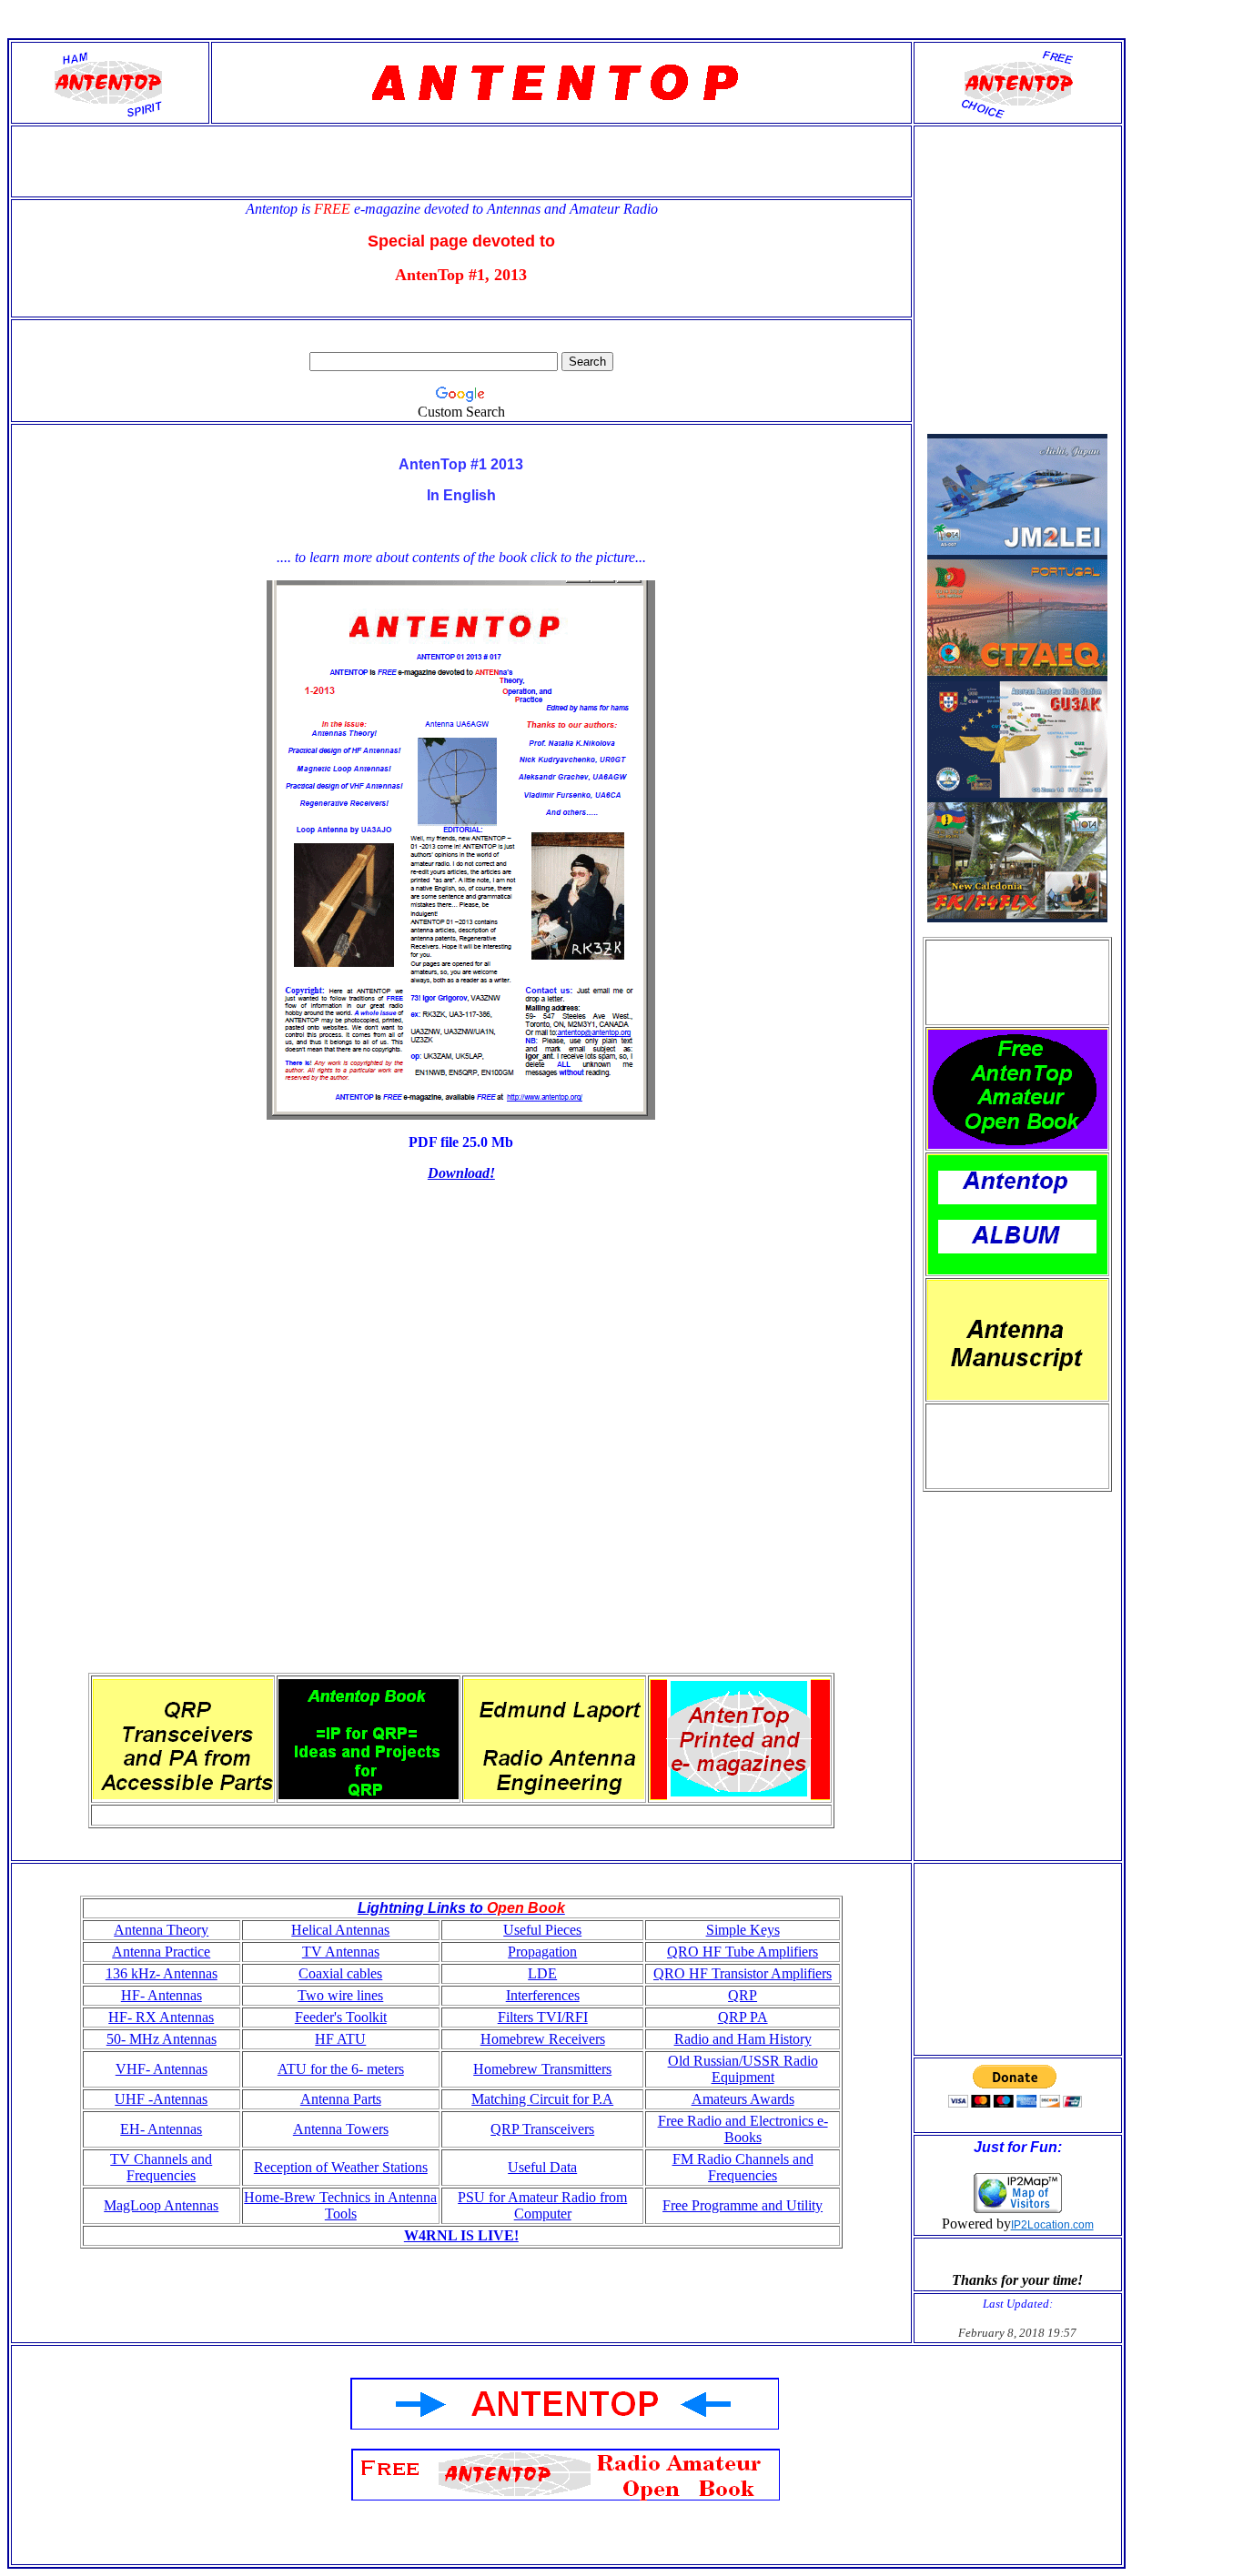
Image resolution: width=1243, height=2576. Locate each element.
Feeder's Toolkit (341, 2017)
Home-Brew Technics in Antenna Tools (340, 2205)
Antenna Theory (161, 1930)
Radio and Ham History (743, 2039)
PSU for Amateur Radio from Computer (542, 2205)
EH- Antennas (161, 2129)
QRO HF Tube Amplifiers (743, 1952)
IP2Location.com (1052, 2225)
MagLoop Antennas (161, 2205)
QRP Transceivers (542, 2129)
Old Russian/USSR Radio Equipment (743, 2069)
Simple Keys (743, 1930)
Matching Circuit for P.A (542, 2099)
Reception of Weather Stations (341, 2167)
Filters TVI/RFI (543, 2017)
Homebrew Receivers (543, 2039)
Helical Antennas (340, 1930)
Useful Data (542, 2167)
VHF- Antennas (162, 2069)
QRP (743, 1995)
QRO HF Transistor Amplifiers (743, 1973)
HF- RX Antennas (161, 2017)
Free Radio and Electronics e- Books (743, 2129)
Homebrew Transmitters (542, 2069)
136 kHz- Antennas (162, 1973)
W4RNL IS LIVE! (461, 2235)
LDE (542, 1973)
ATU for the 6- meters (341, 2069)
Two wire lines (340, 1995)
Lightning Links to (420, 1908)
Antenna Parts (341, 2099)
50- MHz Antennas (162, 2039)
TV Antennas (341, 1952)
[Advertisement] (1017, 982)
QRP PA (743, 2017)
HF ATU (340, 2039)
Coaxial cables (340, 1973)
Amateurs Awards (743, 2099)
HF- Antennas (162, 1995)
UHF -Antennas (161, 2099)
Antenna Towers (341, 2129)
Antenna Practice (161, 1952)
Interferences (543, 1995)
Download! (461, 1173)
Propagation (542, 1952)
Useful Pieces (542, 1930)
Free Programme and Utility (743, 2205)
